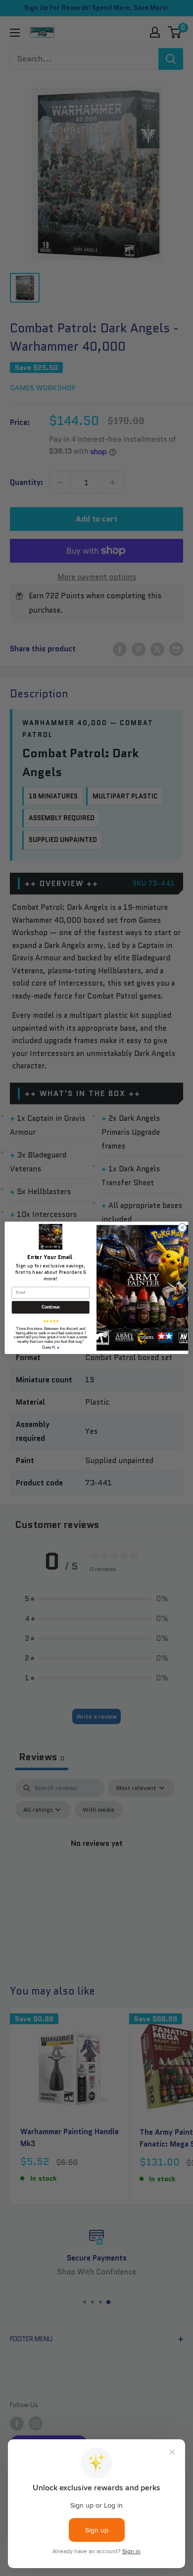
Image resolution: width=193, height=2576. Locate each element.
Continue (51, 1308)
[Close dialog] (182, 1228)
